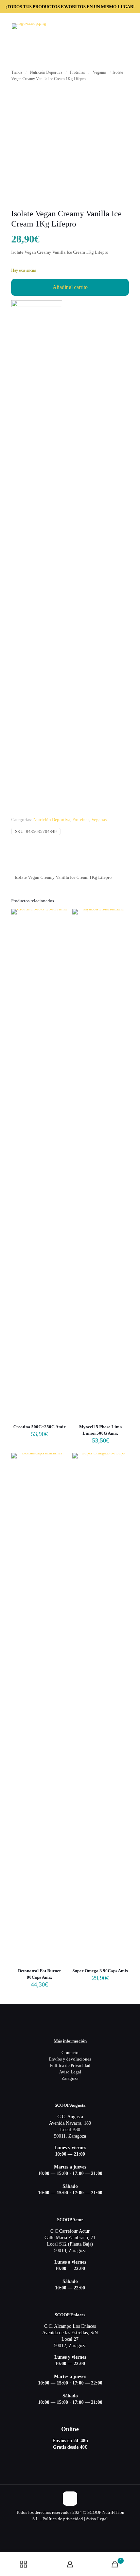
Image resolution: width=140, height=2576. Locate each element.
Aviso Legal (70, 2072)
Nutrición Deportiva (46, 72)
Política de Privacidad (70, 2065)
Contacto (70, 2053)
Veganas (100, 72)
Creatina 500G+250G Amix (40, 1427)
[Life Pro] (37, 555)
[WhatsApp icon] (63, 2528)
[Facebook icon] (70, 2528)
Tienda (17, 72)
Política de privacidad (63, 2519)
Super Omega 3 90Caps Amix (100, 1971)
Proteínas (77, 72)
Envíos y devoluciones (70, 2059)
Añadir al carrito (70, 287)
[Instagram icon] (77, 2528)
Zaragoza (70, 2078)
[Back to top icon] (70, 2499)
